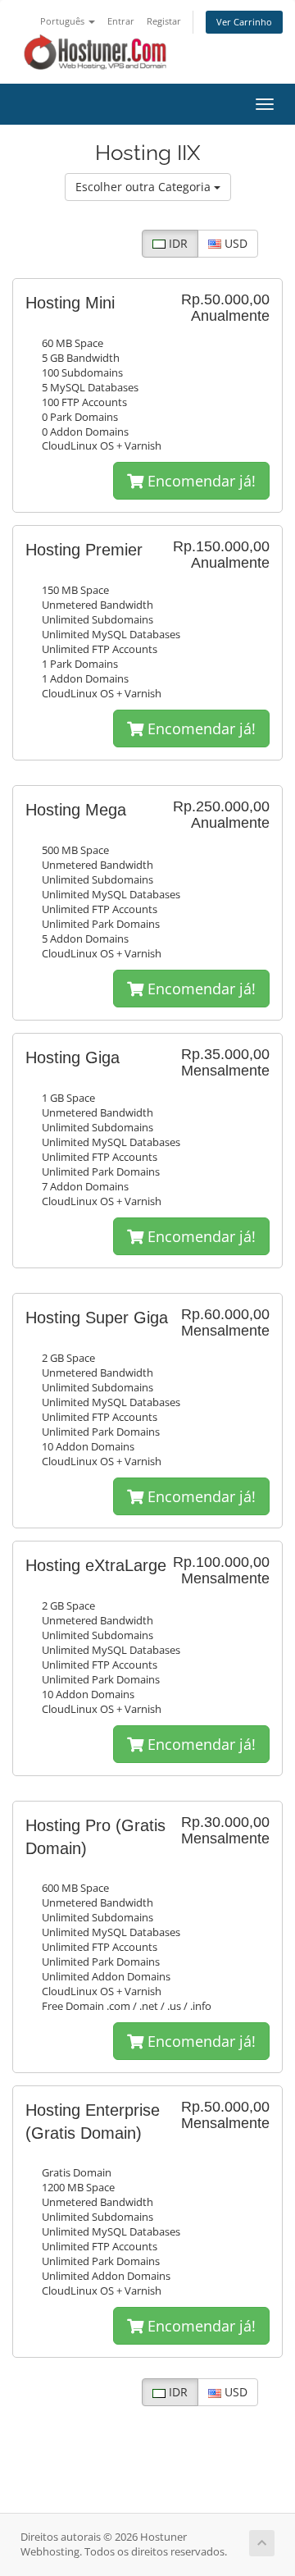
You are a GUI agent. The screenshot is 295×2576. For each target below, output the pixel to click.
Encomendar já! (200, 481)
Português (64, 21)
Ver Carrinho (244, 22)
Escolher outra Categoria (145, 187)
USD (234, 243)
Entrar (121, 21)
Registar (164, 21)
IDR (177, 243)
